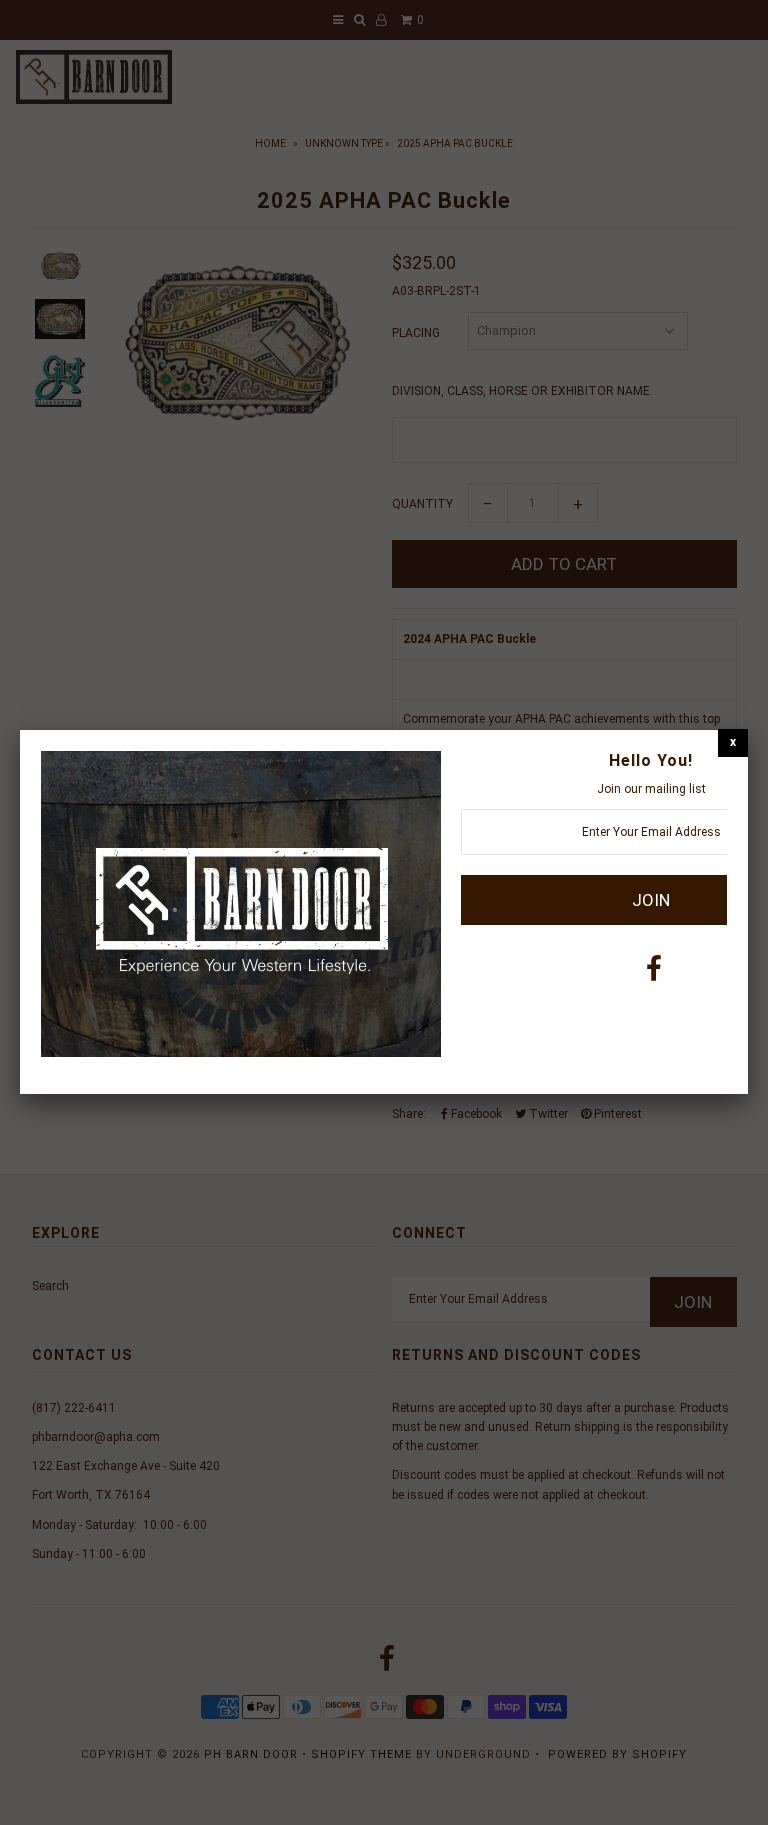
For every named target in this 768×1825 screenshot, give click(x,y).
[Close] (733, 742)
